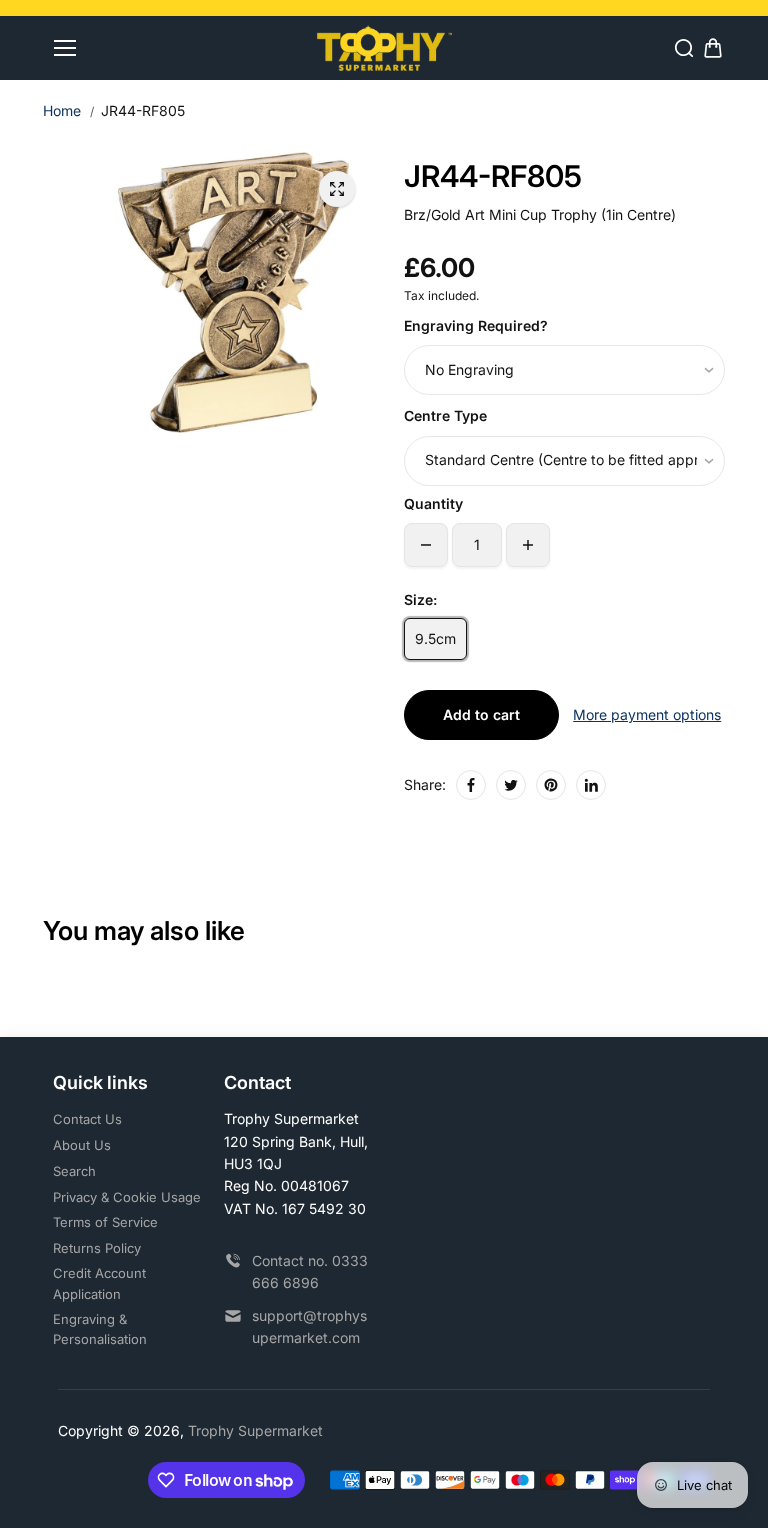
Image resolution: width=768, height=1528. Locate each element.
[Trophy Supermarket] (384, 47)
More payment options (647, 714)
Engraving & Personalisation (100, 1329)
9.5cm (435, 638)
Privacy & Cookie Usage (127, 1197)
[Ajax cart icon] (713, 48)
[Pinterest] (551, 785)
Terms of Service (105, 1222)
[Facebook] (471, 785)
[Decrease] (426, 545)
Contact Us (87, 1119)
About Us (82, 1145)
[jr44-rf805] (337, 189)
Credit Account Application (99, 1283)
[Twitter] (511, 785)
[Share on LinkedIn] (591, 785)
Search (74, 1171)
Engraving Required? (476, 325)
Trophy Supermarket (255, 1430)
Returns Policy (97, 1248)
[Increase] (528, 545)
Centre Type (445, 415)
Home (62, 110)
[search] (684, 48)
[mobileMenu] (65, 48)
